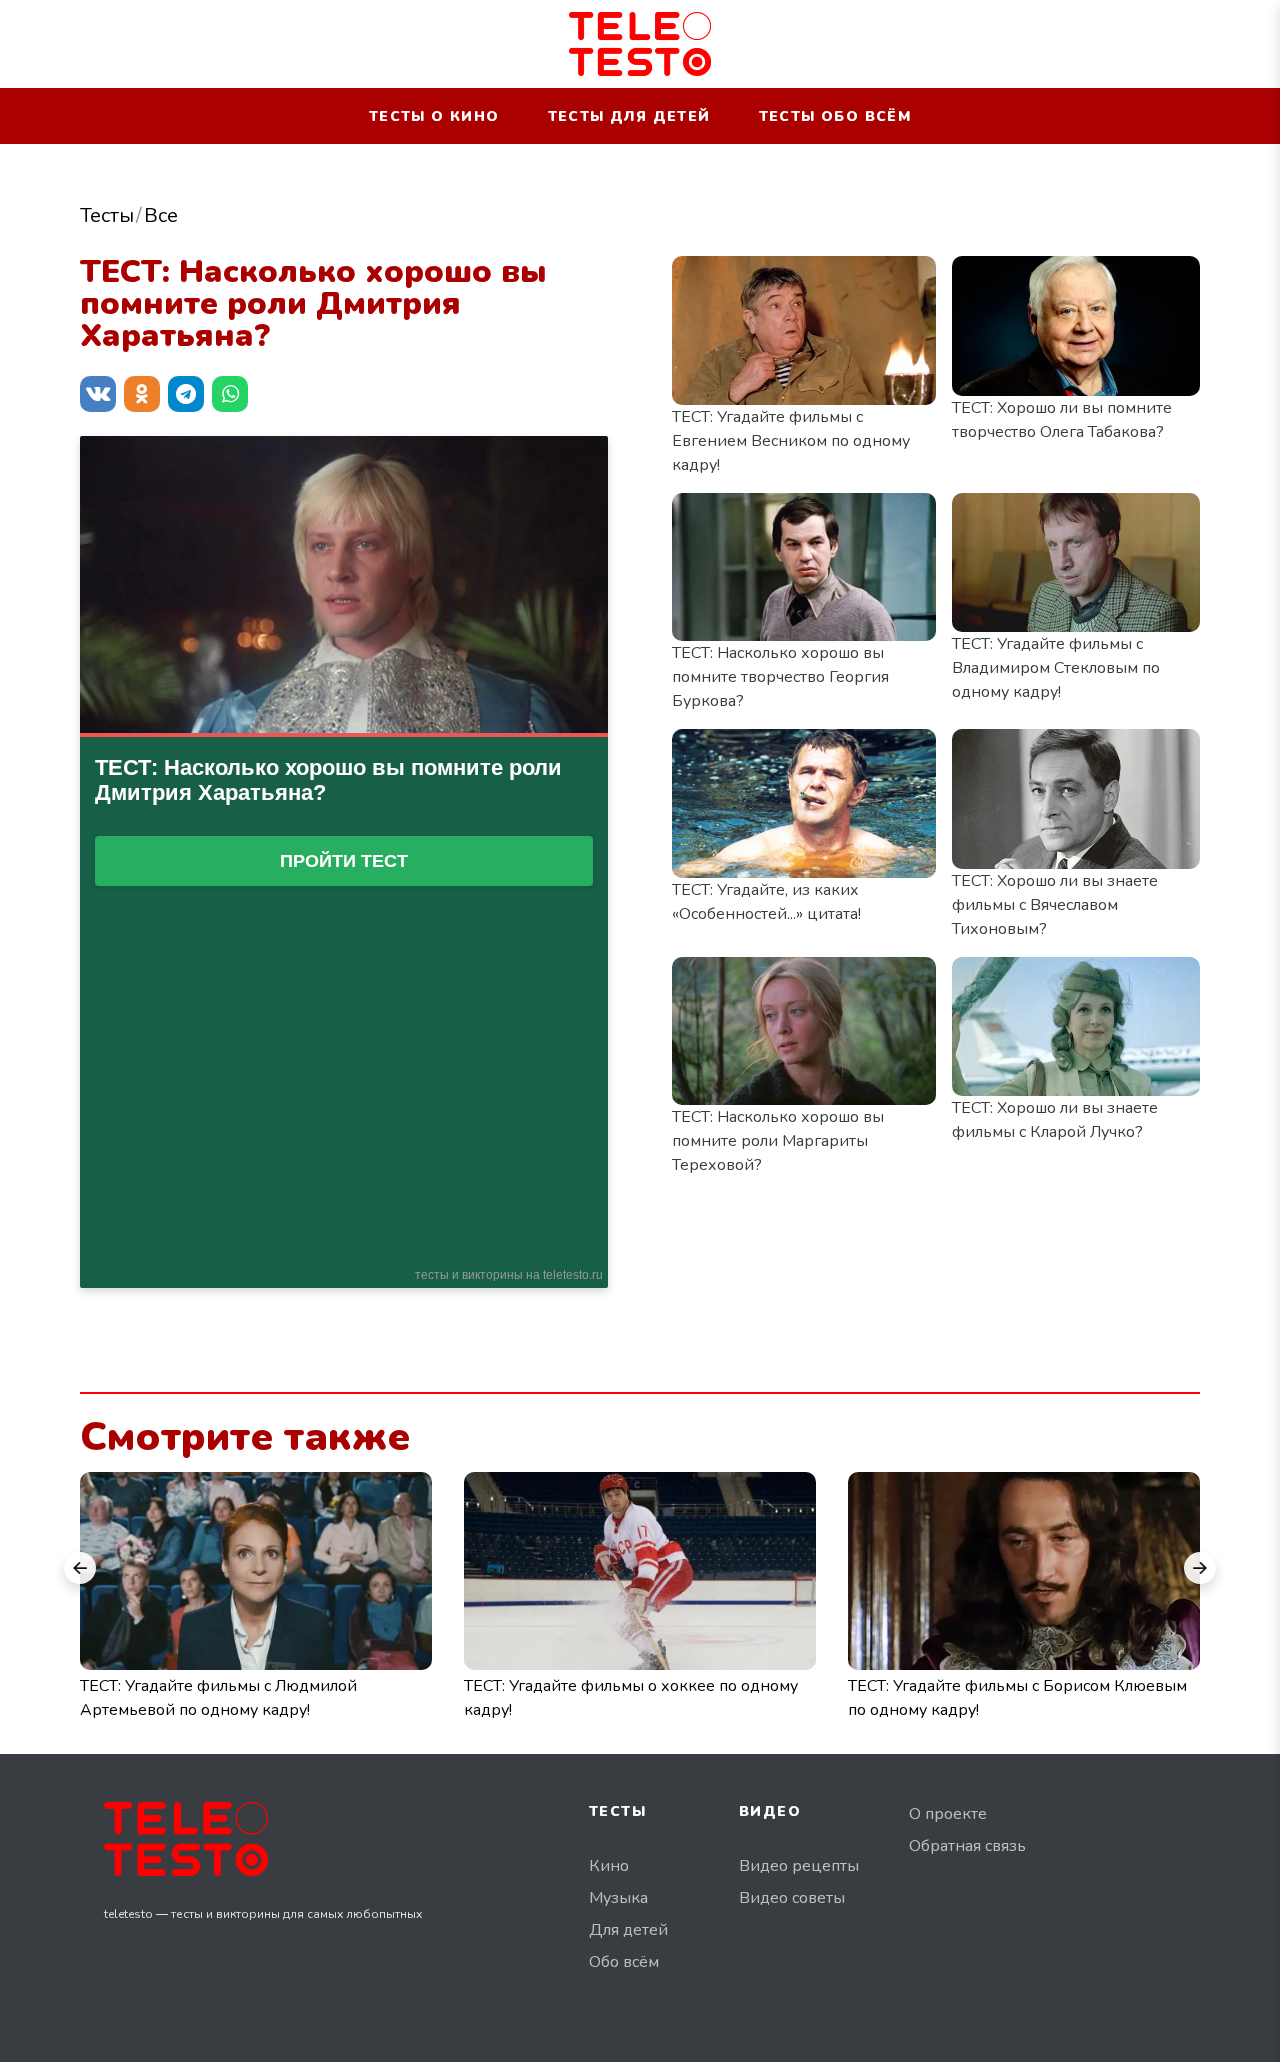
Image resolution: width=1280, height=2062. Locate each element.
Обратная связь (967, 1846)
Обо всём (624, 1962)
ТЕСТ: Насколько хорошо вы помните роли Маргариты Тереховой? (778, 1141)
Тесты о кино (434, 116)
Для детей (628, 1930)
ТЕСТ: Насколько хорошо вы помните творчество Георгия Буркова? (780, 677)
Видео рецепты (799, 1866)
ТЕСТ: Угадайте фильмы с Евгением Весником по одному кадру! (791, 441)
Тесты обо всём (835, 116)
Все (161, 215)
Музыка (618, 1898)
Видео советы (792, 1898)
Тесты (107, 215)
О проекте (948, 1814)
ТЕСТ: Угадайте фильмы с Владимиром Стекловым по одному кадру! (1056, 668)
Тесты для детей (629, 116)
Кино (609, 1866)
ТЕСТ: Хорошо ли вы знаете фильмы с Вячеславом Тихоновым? (1055, 905)
